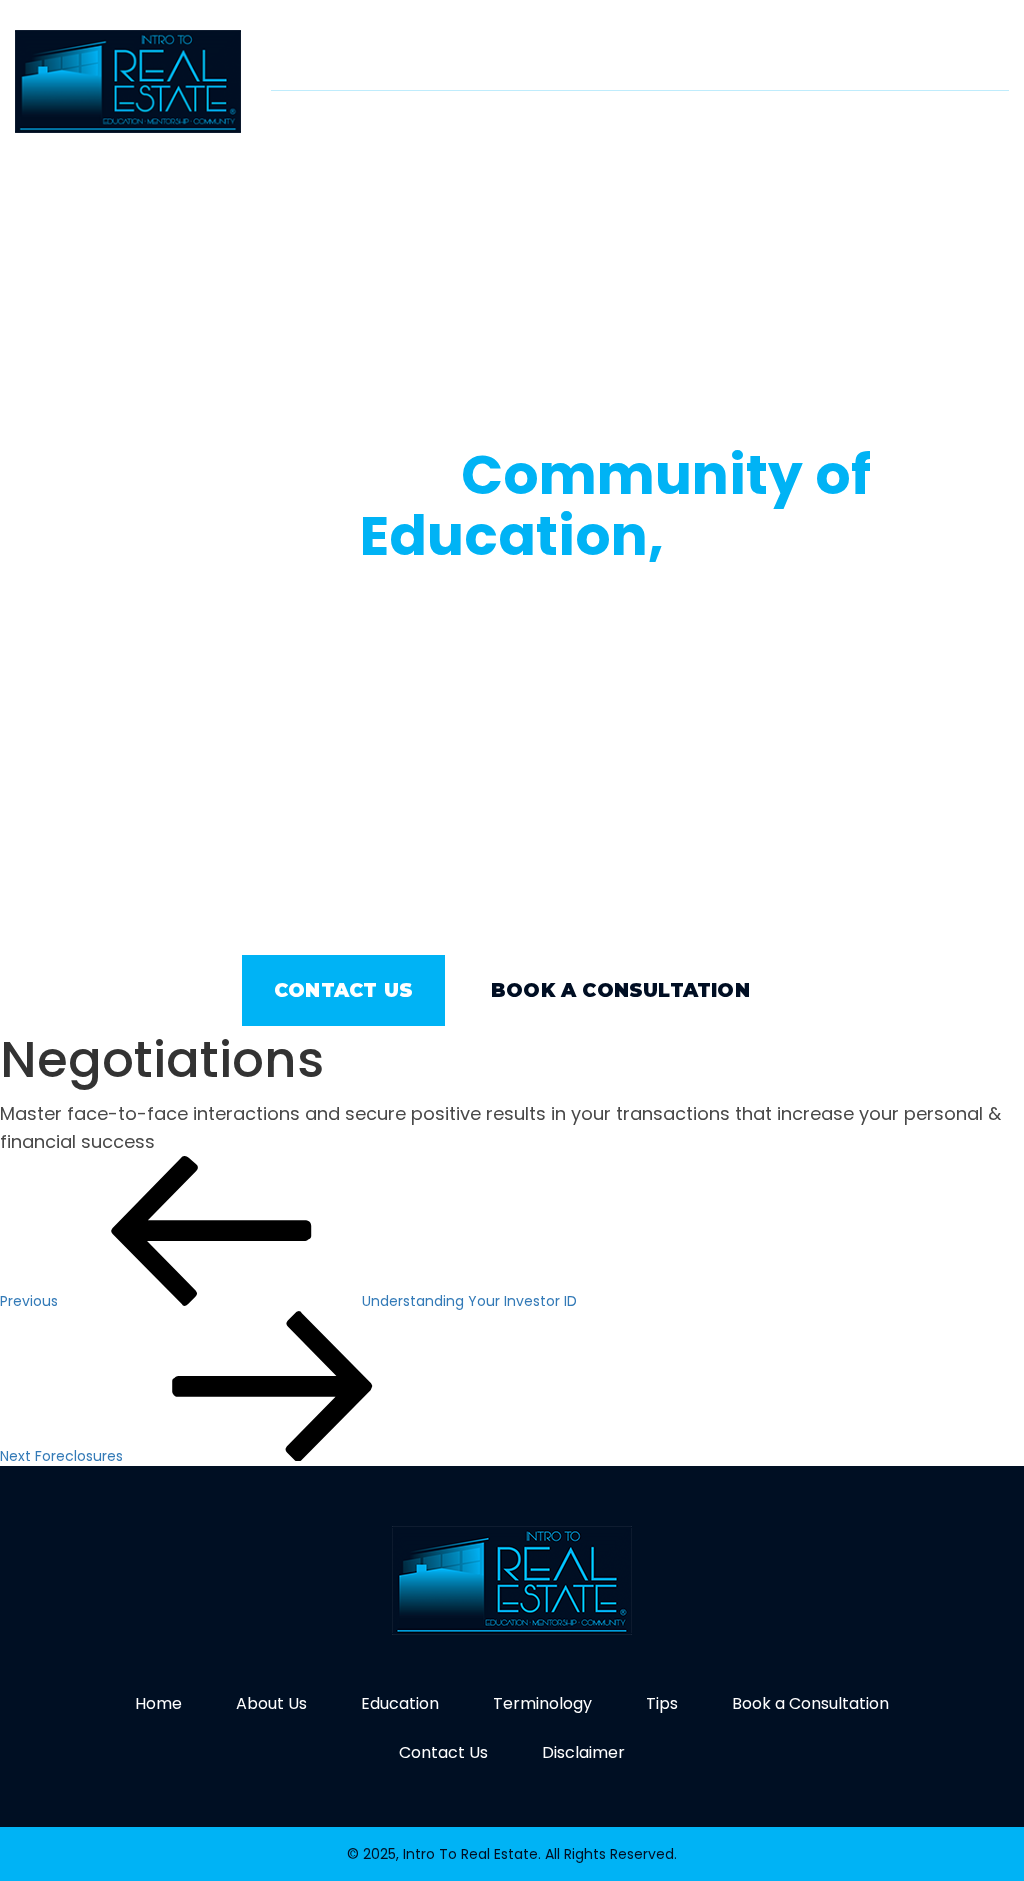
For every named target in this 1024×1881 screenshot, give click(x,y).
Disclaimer (583, 1752)
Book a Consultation (772, 173)
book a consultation (620, 990)
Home (437, 118)
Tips (980, 118)
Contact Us (945, 173)
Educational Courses (695, 118)
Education (400, 1703)
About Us (531, 118)
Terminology (877, 118)
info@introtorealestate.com (776, 50)
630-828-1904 (484, 50)
